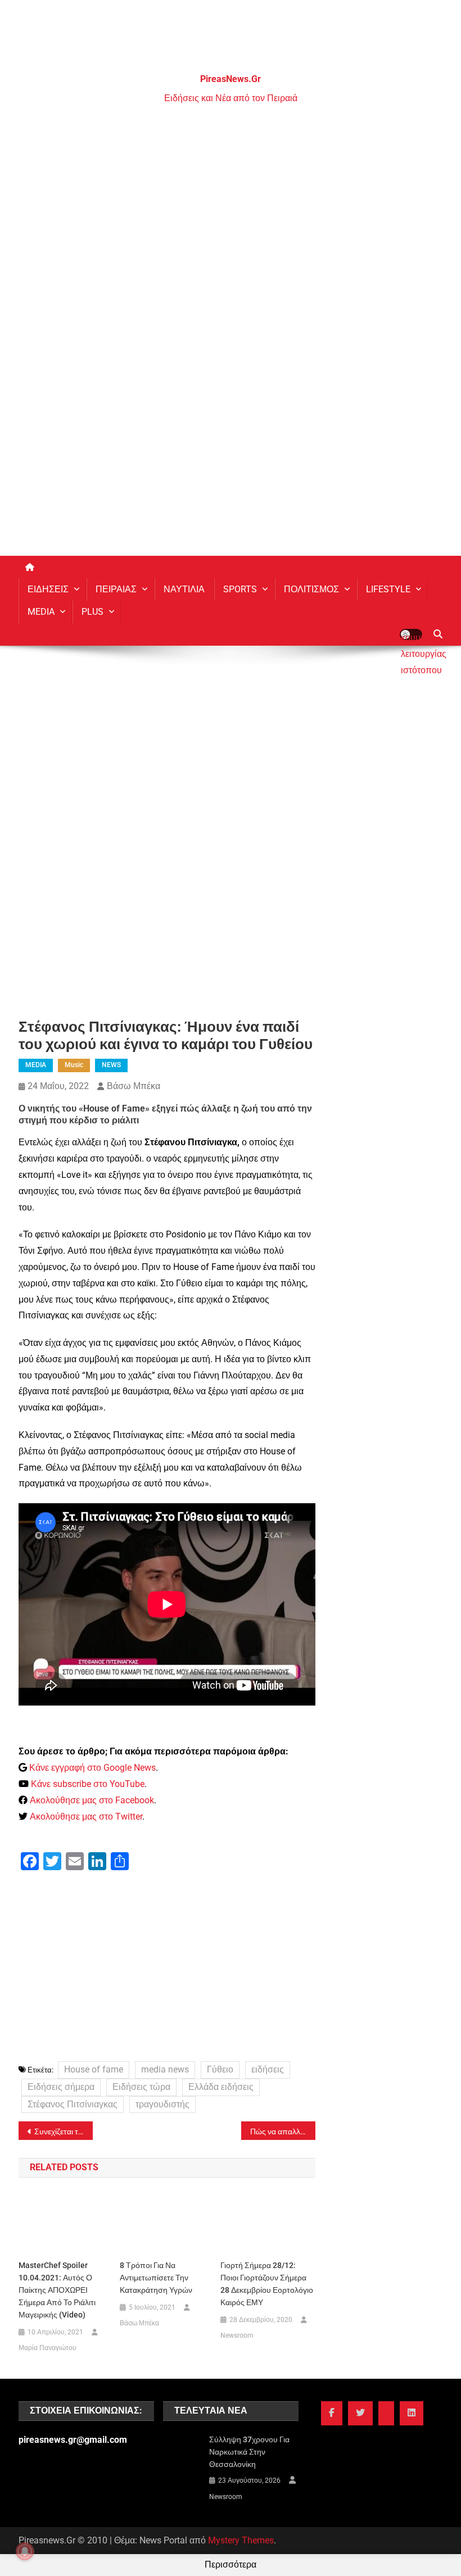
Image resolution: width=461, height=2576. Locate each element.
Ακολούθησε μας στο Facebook (92, 1800)
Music (74, 1065)
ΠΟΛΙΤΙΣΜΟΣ (311, 589)
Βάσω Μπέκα (134, 1086)
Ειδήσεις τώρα (141, 2087)
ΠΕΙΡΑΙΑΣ (116, 589)
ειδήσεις (268, 2069)
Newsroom (237, 2335)
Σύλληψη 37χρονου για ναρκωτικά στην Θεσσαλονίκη (249, 2452)
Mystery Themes (241, 2540)
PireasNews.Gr (231, 79)
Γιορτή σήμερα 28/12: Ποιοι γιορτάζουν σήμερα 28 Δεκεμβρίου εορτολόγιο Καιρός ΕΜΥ (267, 2284)
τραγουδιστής (162, 2104)
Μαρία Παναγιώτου (48, 2348)
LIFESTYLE (388, 589)
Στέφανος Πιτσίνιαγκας (73, 2104)
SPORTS (240, 589)
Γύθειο (220, 2069)
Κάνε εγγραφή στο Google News (92, 1768)
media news (165, 2069)
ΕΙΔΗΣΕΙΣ (48, 589)
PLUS (92, 612)
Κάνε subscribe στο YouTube (88, 1784)
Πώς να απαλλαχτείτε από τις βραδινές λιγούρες (283, 2131)
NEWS (111, 1065)
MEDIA (41, 612)
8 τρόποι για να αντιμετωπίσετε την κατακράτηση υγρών (156, 2278)
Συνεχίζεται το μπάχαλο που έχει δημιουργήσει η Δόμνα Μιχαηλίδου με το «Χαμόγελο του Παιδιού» (64, 2131)
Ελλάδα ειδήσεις (221, 2087)
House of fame (94, 2069)
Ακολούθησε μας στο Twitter (86, 1817)
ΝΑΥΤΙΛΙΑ (184, 589)
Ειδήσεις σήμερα (61, 2087)
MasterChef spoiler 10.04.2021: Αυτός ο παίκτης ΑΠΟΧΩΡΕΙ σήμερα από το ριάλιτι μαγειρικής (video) (57, 2290)
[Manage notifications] (25, 2551)
